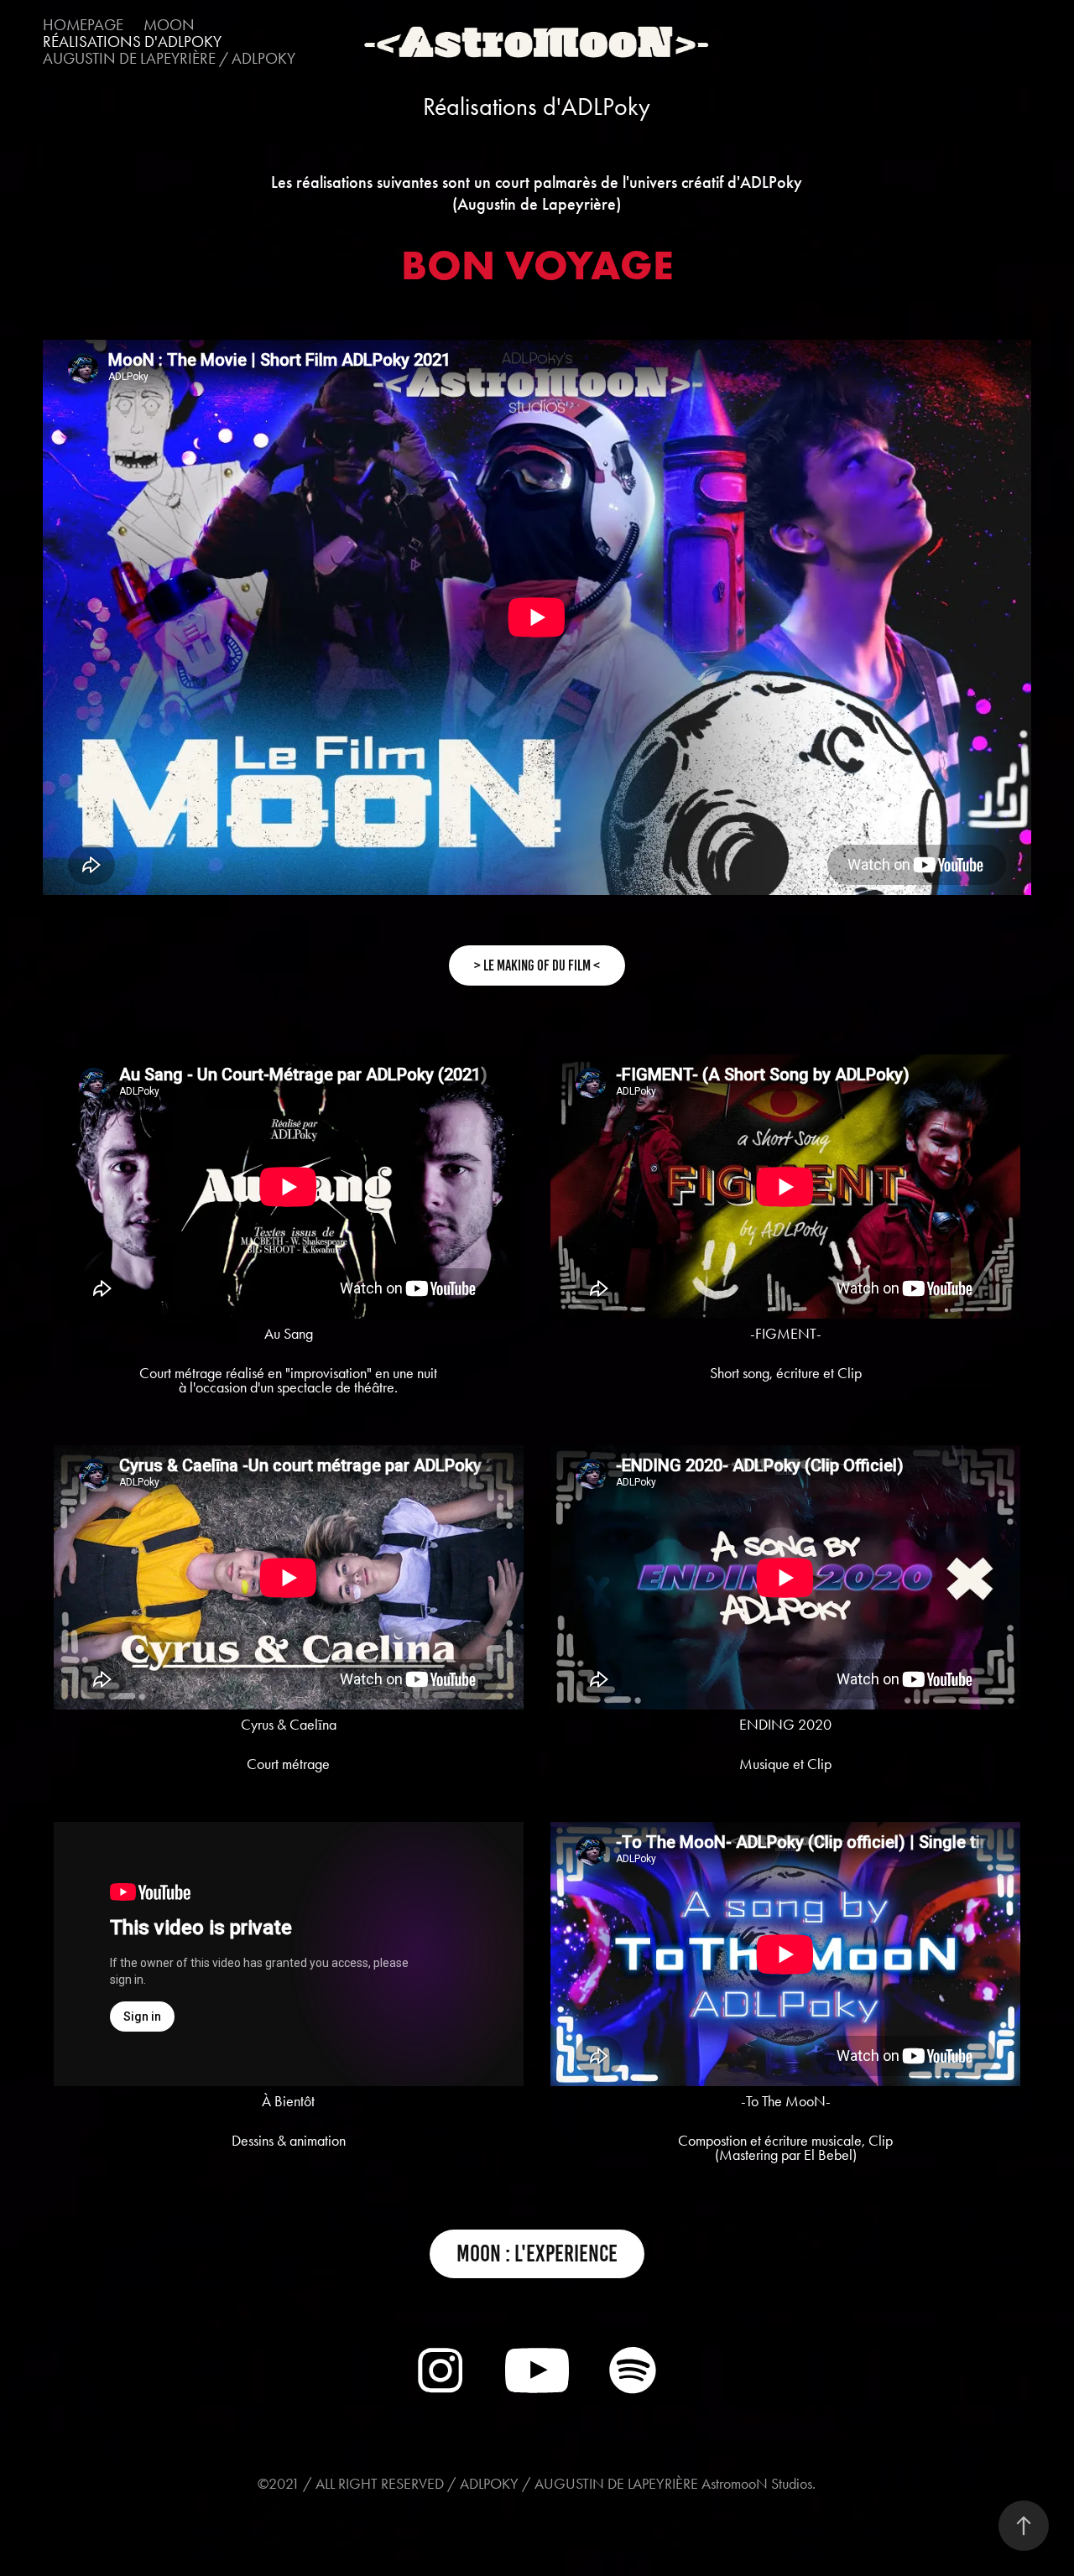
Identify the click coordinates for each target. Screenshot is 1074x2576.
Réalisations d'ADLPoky (132, 42)
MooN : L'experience (537, 2253)
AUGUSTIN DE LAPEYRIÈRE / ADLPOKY (169, 58)
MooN (169, 25)
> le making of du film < (537, 965)
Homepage (83, 25)
